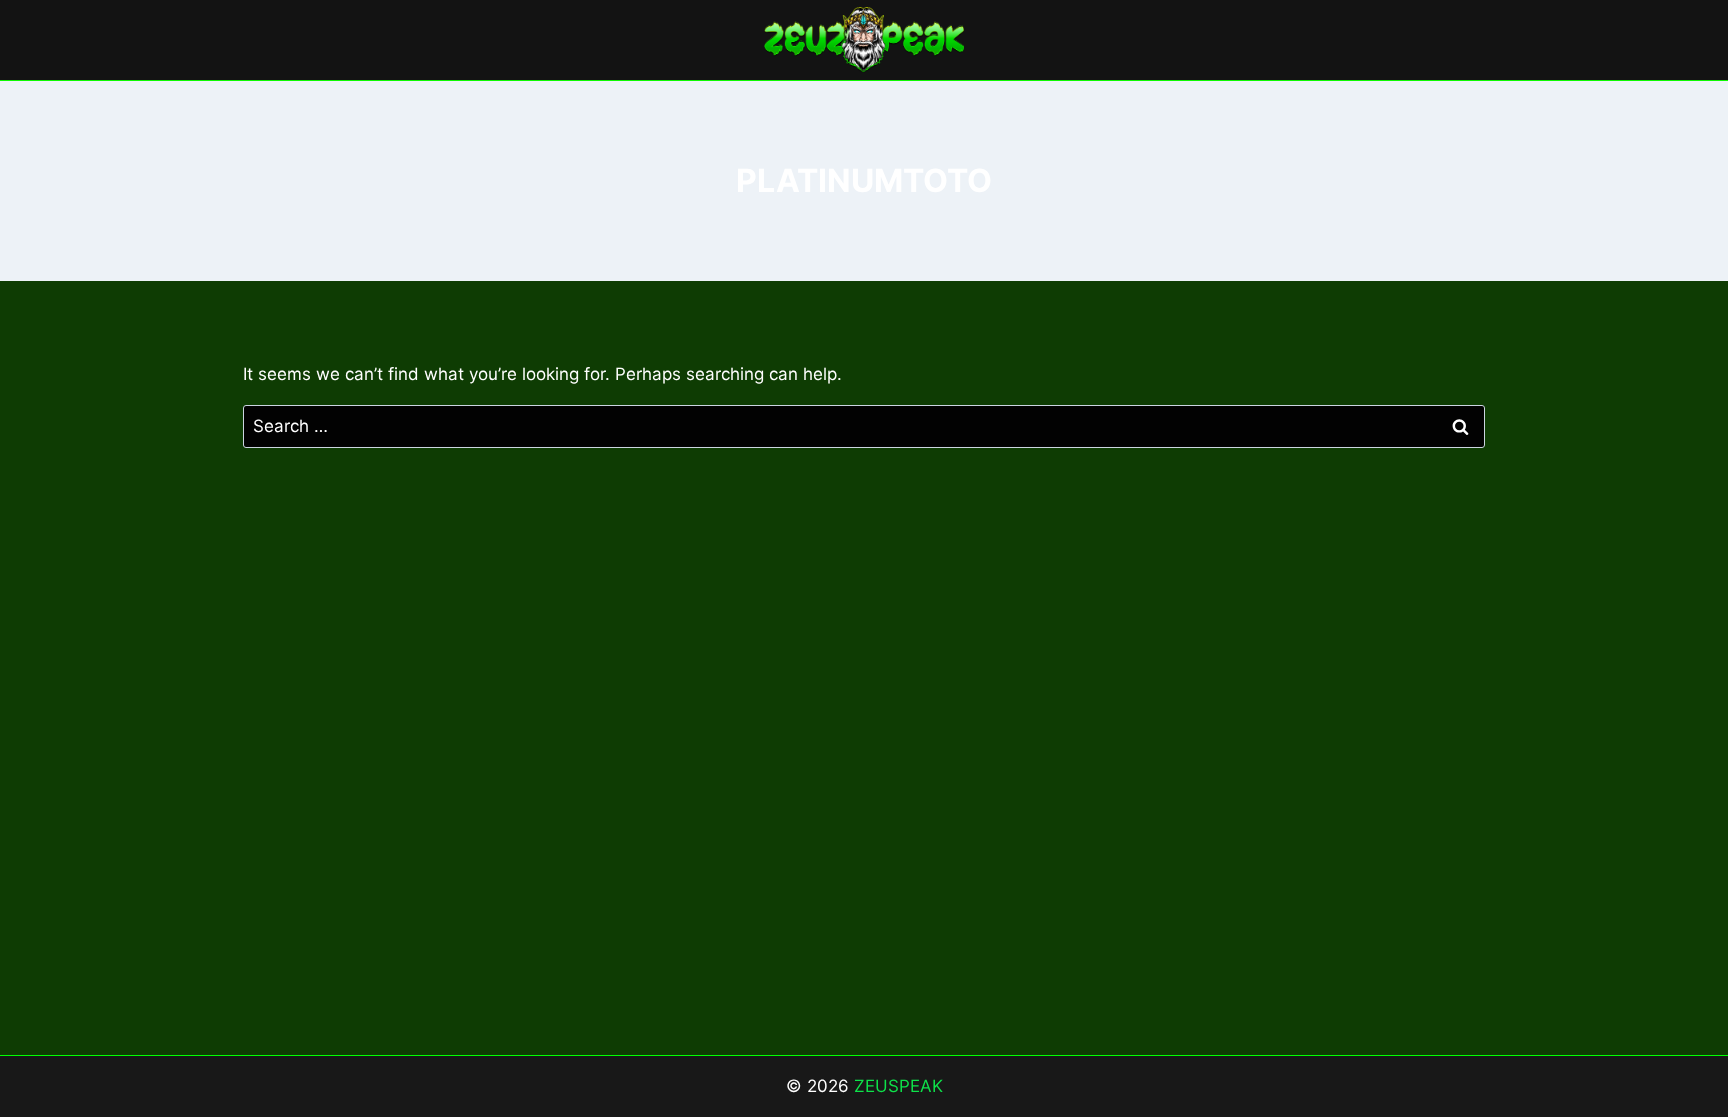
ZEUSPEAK (898, 1086)
